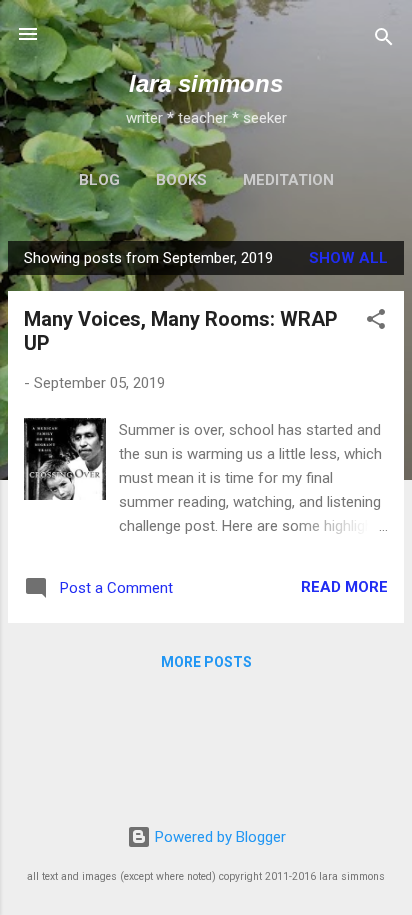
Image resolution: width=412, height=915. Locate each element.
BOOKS (181, 180)
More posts (206, 662)
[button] (376, 322)
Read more (344, 587)
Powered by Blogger (218, 837)
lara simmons (206, 83)
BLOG (99, 180)
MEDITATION (288, 180)
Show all (348, 258)
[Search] (384, 40)
